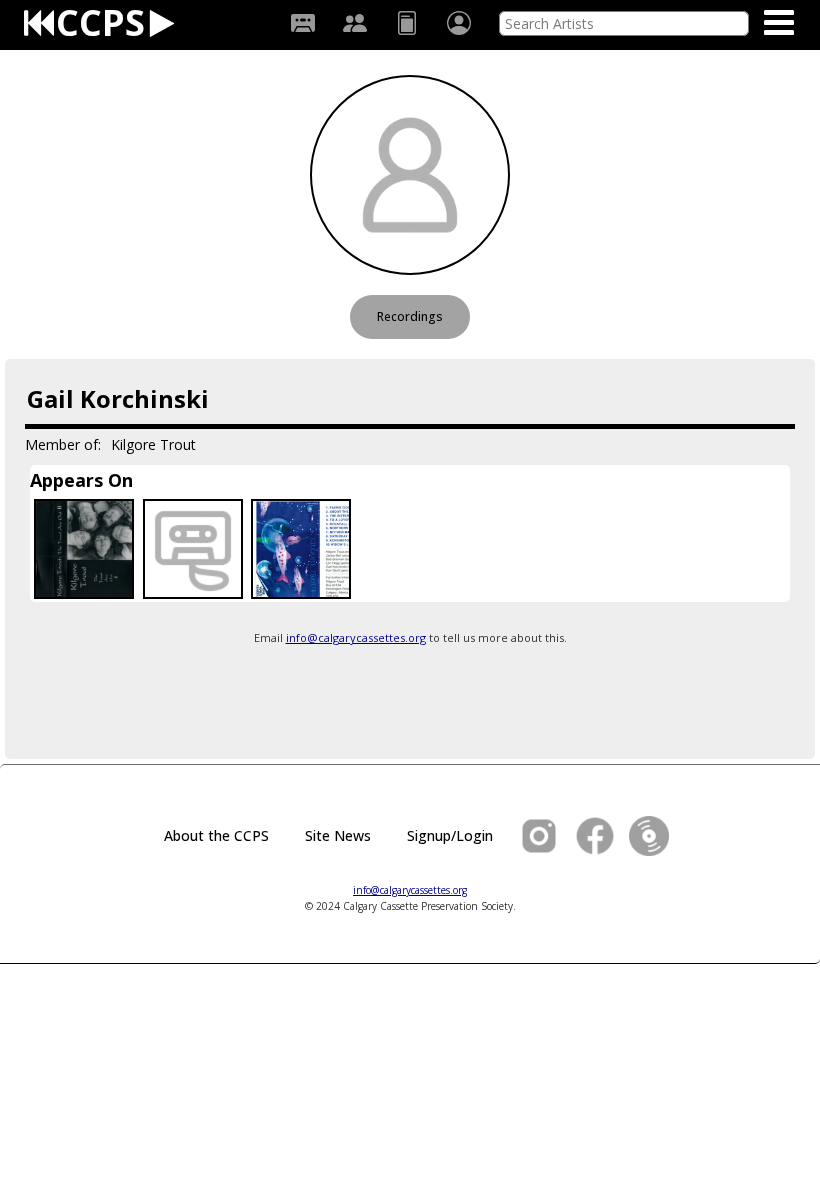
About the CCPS (216, 835)
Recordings (410, 316)
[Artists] (355, 23)
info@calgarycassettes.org (356, 637)
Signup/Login (450, 835)
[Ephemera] (407, 23)
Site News (338, 835)
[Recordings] (303, 23)
